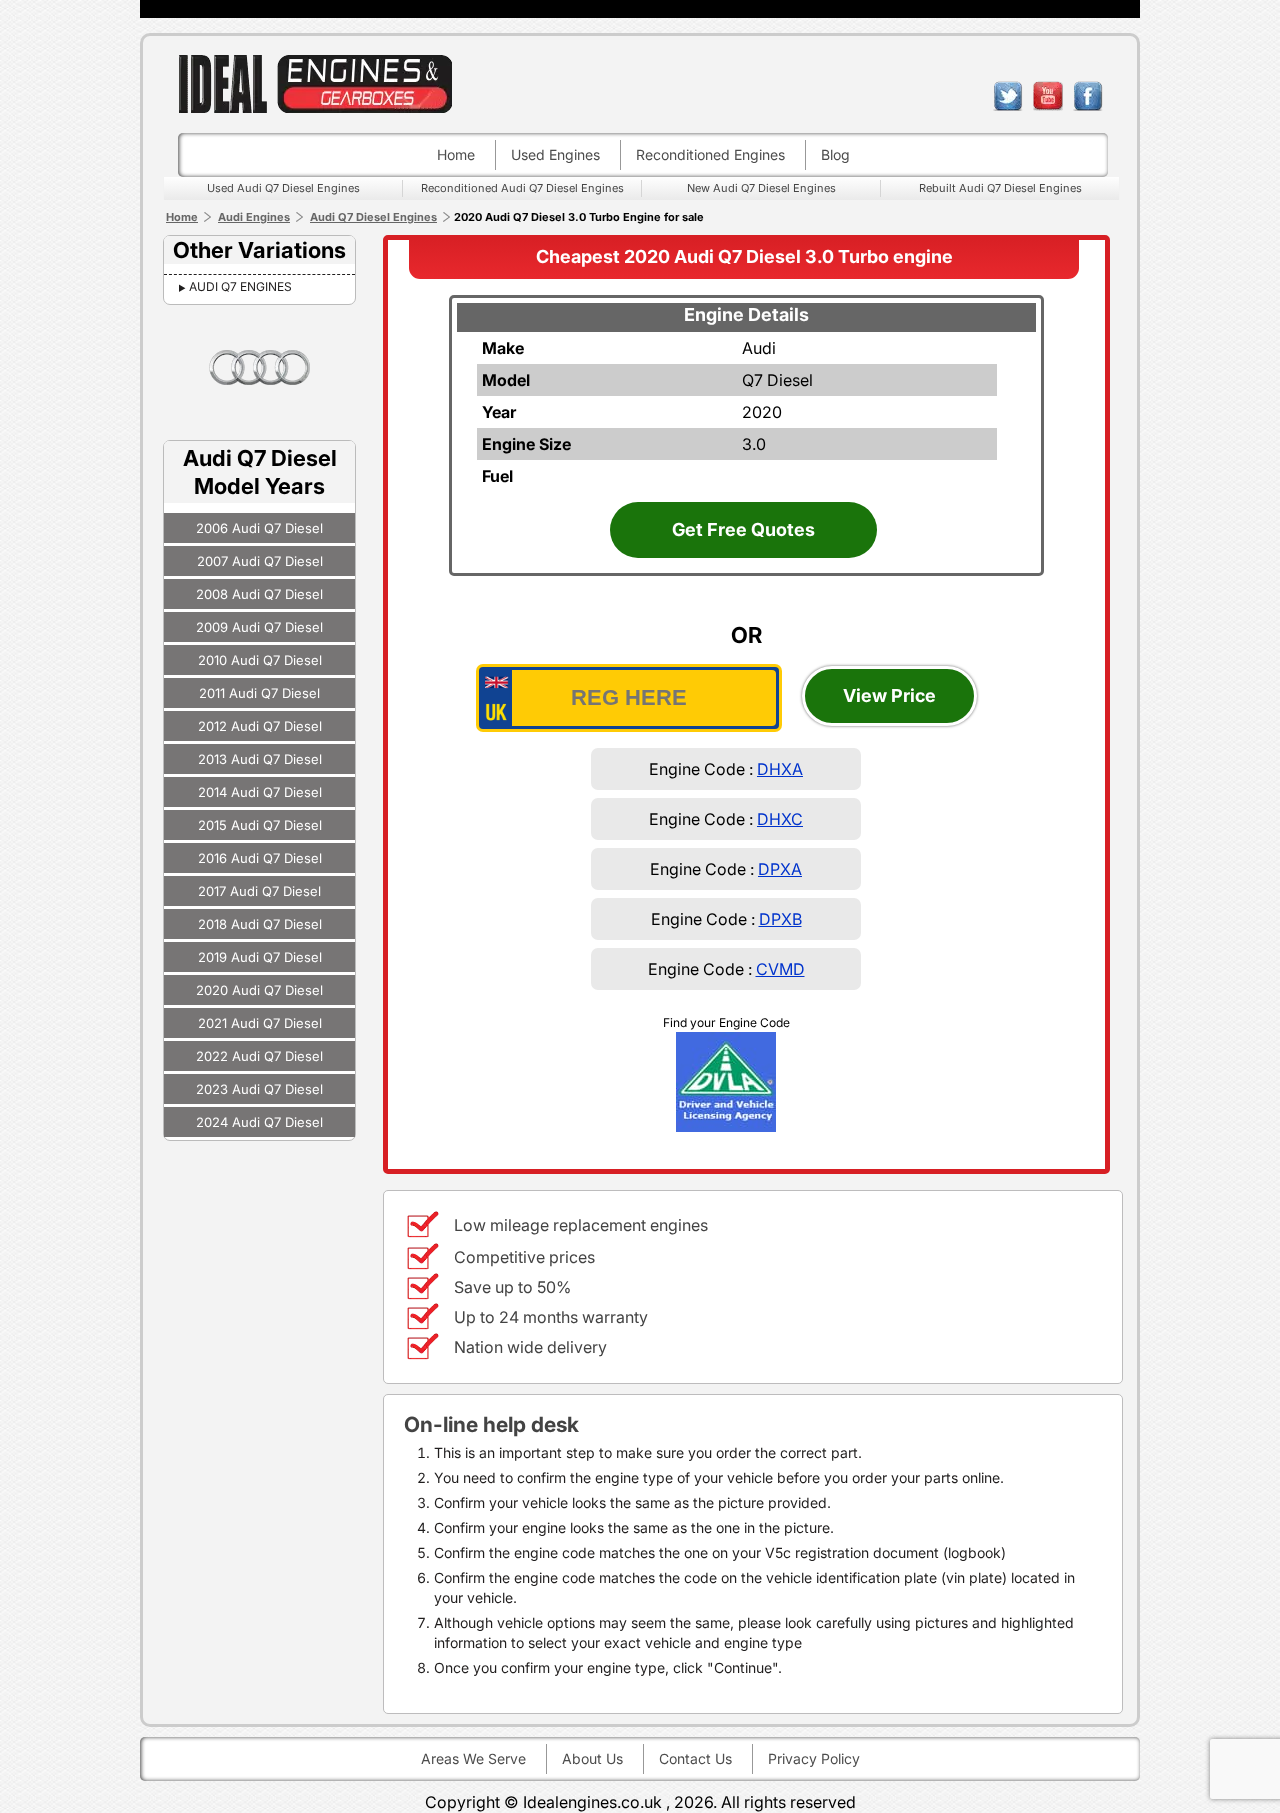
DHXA (780, 769)
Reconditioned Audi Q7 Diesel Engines (522, 188)
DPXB (780, 919)
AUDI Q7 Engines (240, 286)
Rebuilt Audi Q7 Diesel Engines (1000, 188)
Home (456, 154)
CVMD (780, 969)
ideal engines (315, 83)
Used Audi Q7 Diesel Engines (283, 188)
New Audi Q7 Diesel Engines (761, 188)
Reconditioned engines (710, 154)
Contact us (695, 1758)
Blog (835, 154)
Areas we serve (473, 1758)
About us (592, 1758)
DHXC (780, 819)
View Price (889, 695)
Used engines (555, 154)
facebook (1088, 96)
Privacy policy (814, 1758)
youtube (1048, 96)
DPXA (780, 869)
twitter (1008, 96)
